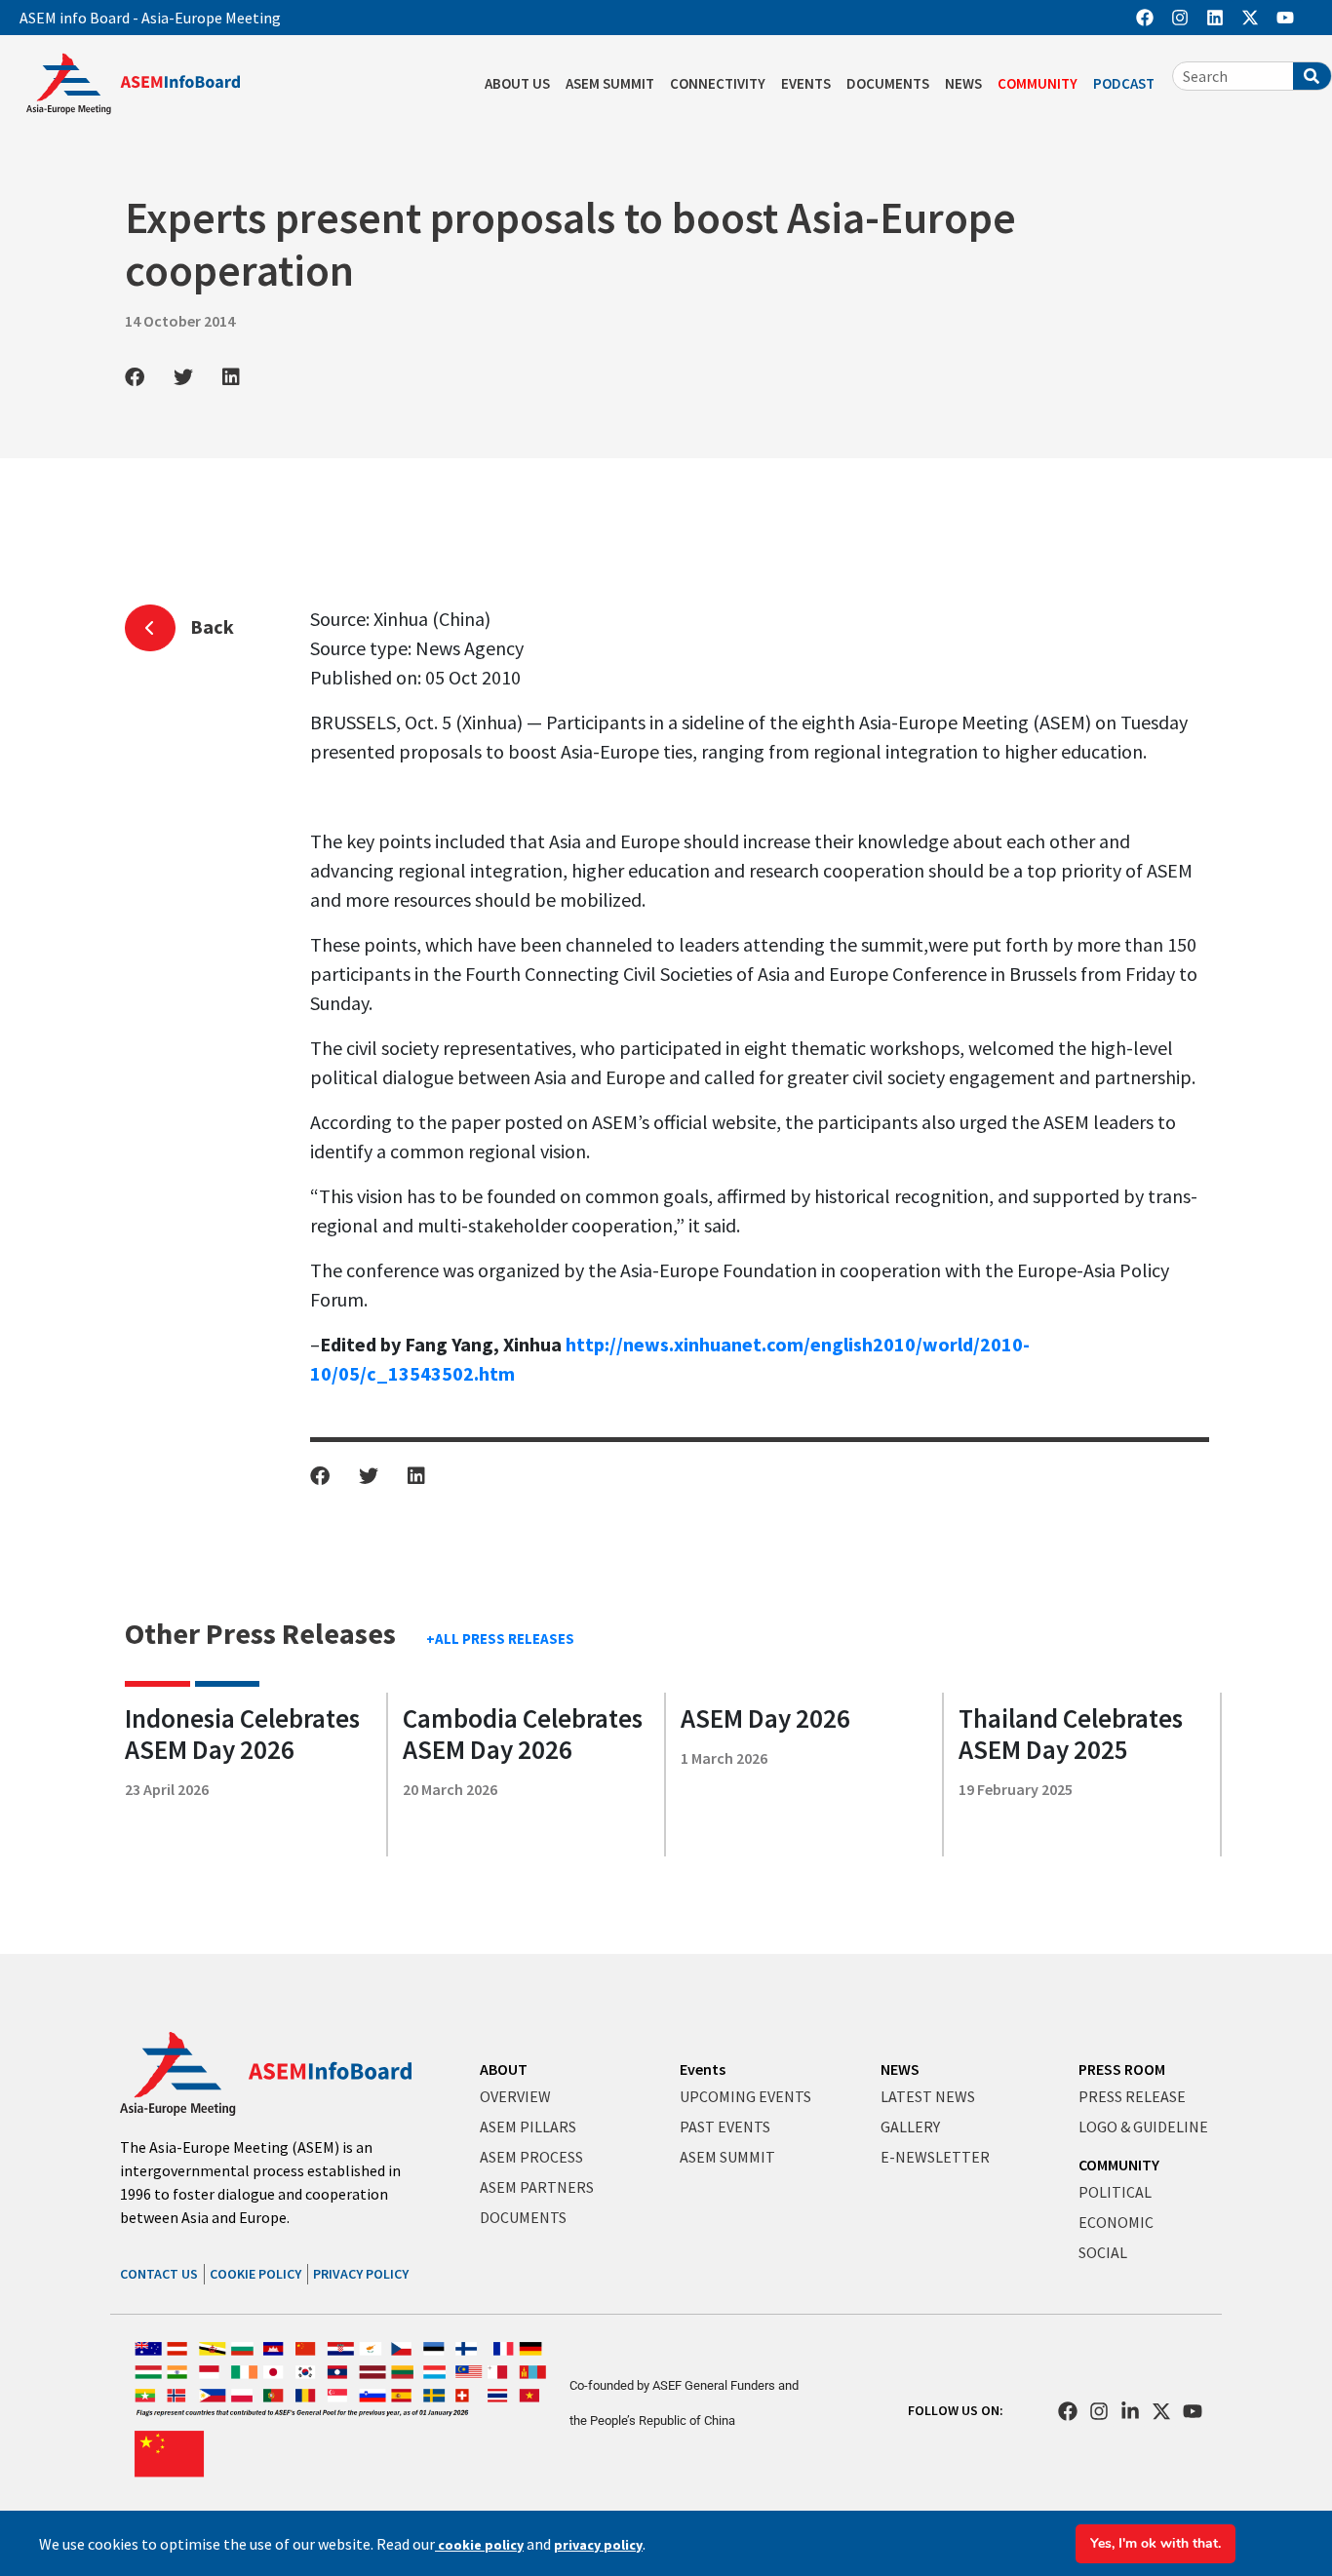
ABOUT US (517, 83)
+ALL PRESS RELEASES (500, 1639)
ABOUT (504, 2069)
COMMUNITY (1038, 83)
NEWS (963, 83)
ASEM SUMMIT (610, 83)
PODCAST (1124, 83)
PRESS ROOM (1122, 2069)
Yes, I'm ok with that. (1156, 2543)
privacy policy (598, 2545)
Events (703, 2069)
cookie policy (479, 2545)
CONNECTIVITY (718, 83)
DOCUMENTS (888, 83)
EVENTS (806, 83)
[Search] (1312, 76)
